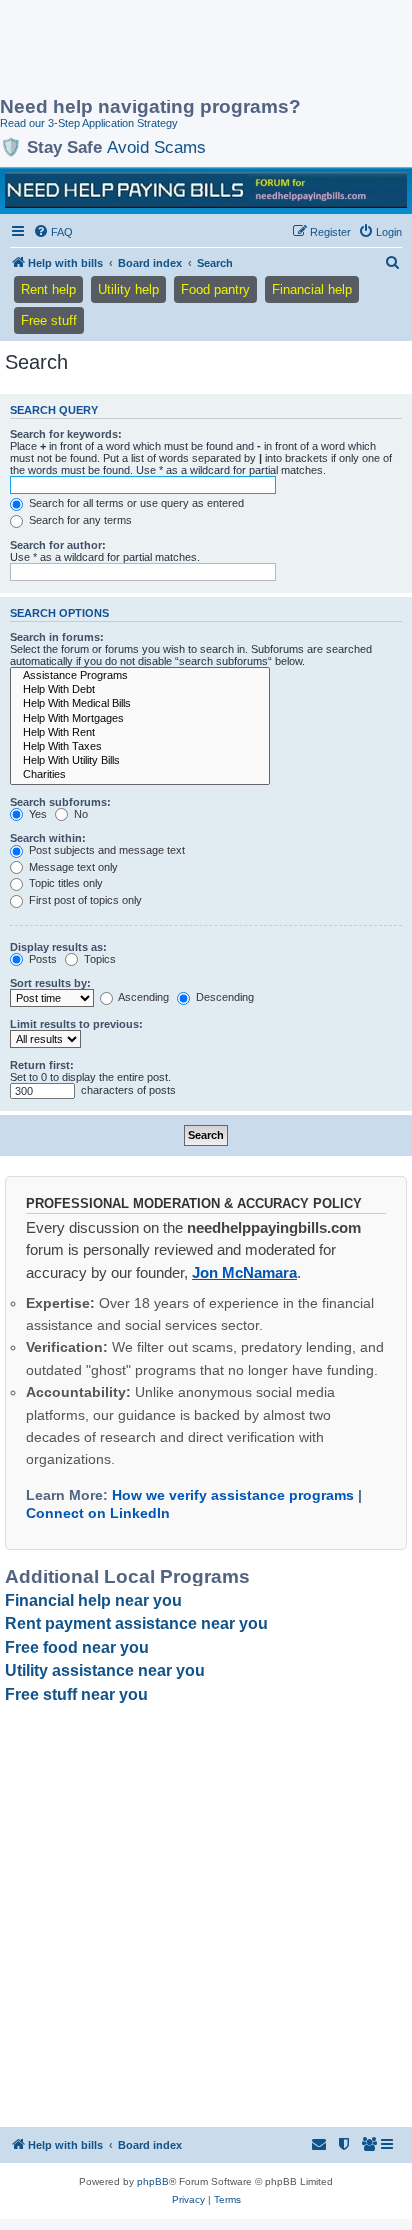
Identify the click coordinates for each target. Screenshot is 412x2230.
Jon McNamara (244, 1272)
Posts (41, 959)
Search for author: (58, 545)
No (79, 814)
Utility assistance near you (105, 1670)
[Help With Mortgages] (140, 719)
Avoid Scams (156, 147)
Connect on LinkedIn (98, 1513)
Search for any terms (79, 520)
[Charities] (140, 775)
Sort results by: (50, 983)
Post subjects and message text (105, 850)
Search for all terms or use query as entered (135, 503)
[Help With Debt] (140, 690)
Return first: (42, 1065)
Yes (36, 814)
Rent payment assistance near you (136, 1623)
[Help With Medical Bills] (140, 704)
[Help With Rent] (140, 733)
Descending (223, 997)
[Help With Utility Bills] (140, 761)
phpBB (153, 2181)
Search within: (48, 838)
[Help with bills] (206, 190)
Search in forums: (57, 637)
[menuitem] (53, 232)
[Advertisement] (160, 50)
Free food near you (77, 1647)
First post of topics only (84, 900)
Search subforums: (60, 802)
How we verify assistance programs (233, 1495)
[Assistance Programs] (140, 676)
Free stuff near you (76, 1694)
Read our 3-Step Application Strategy (89, 123)
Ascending (142, 997)
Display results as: (58, 947)
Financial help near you (93, 1600)
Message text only (72, 867)
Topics (98, 959)
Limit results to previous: (76, 1024)
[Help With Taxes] (140, 747)
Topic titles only (64, 883)
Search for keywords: (66, 434)
